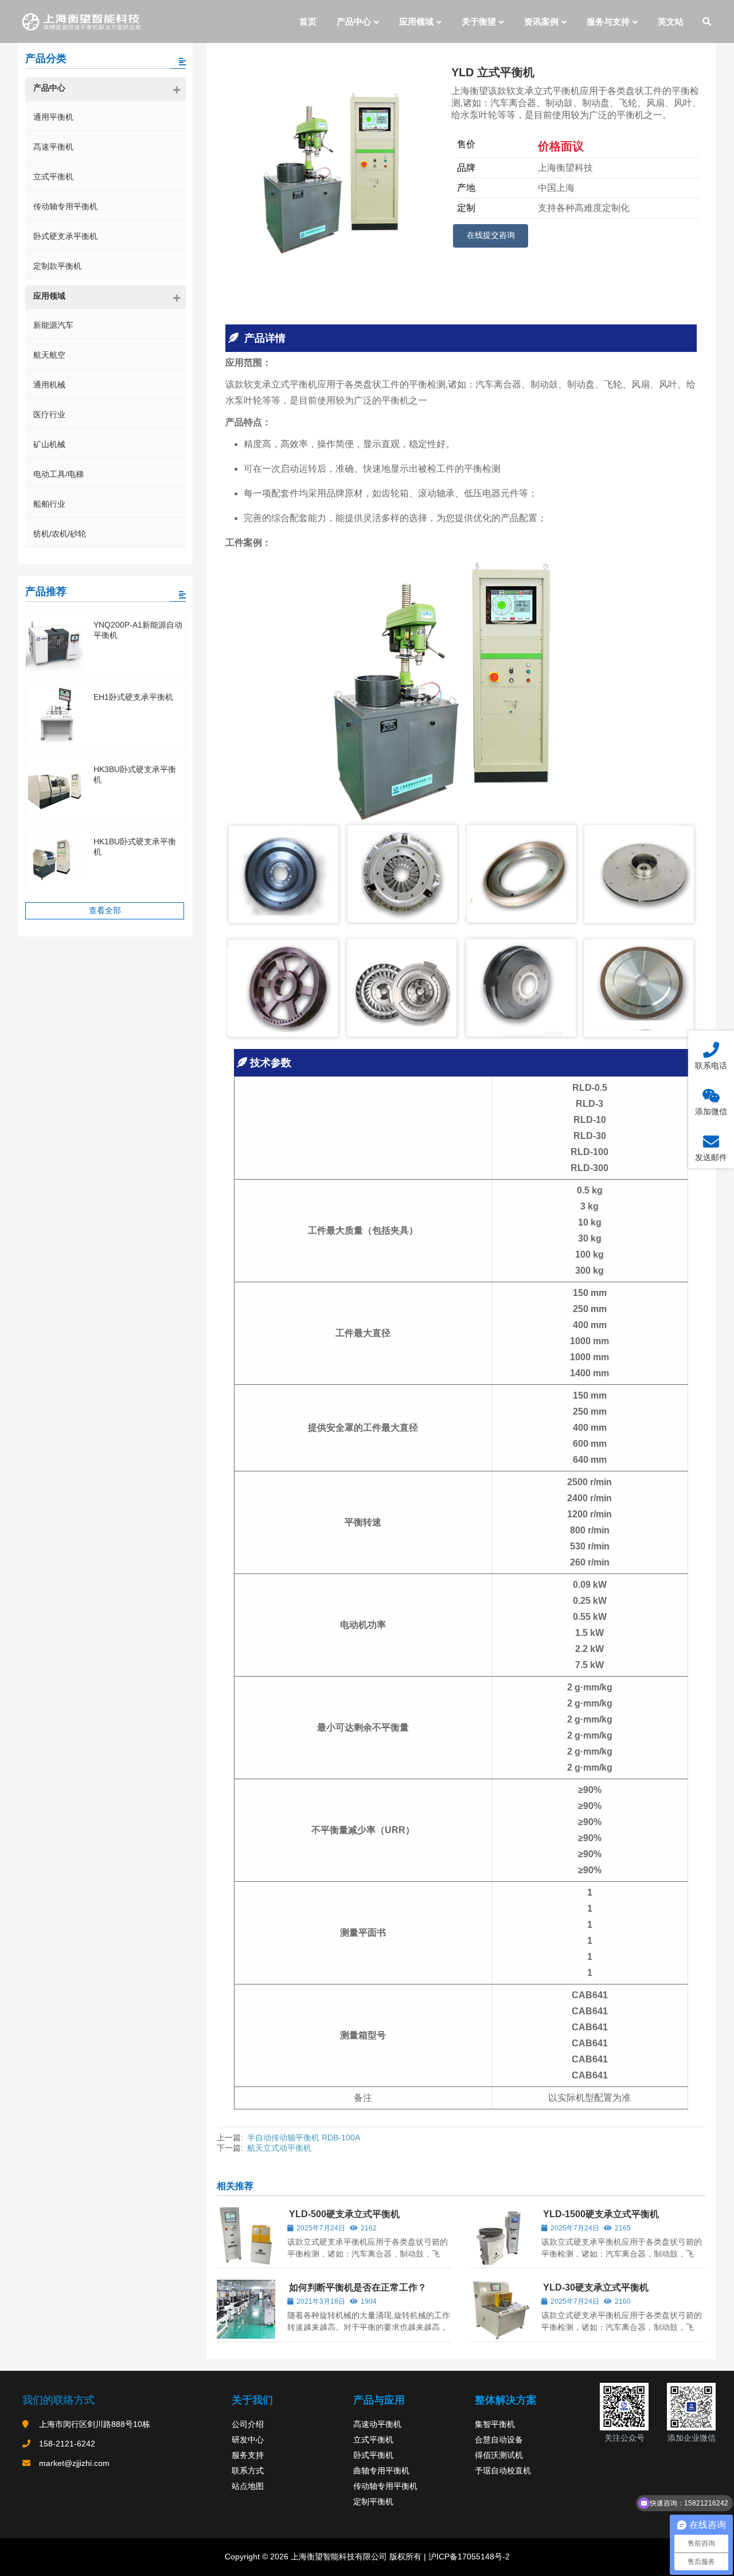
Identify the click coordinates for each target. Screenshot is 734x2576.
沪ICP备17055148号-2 (468, 2557)
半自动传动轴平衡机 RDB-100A (304, 2137)
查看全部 (105, 910)
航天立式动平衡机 (279, 2148)
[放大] (634, 2398)
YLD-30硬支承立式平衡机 (596, 2287)
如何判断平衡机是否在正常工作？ (358, 2287)
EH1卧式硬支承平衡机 (133, 697)
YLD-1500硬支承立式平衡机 (601, 2214)
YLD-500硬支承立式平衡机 (344, 2214)
